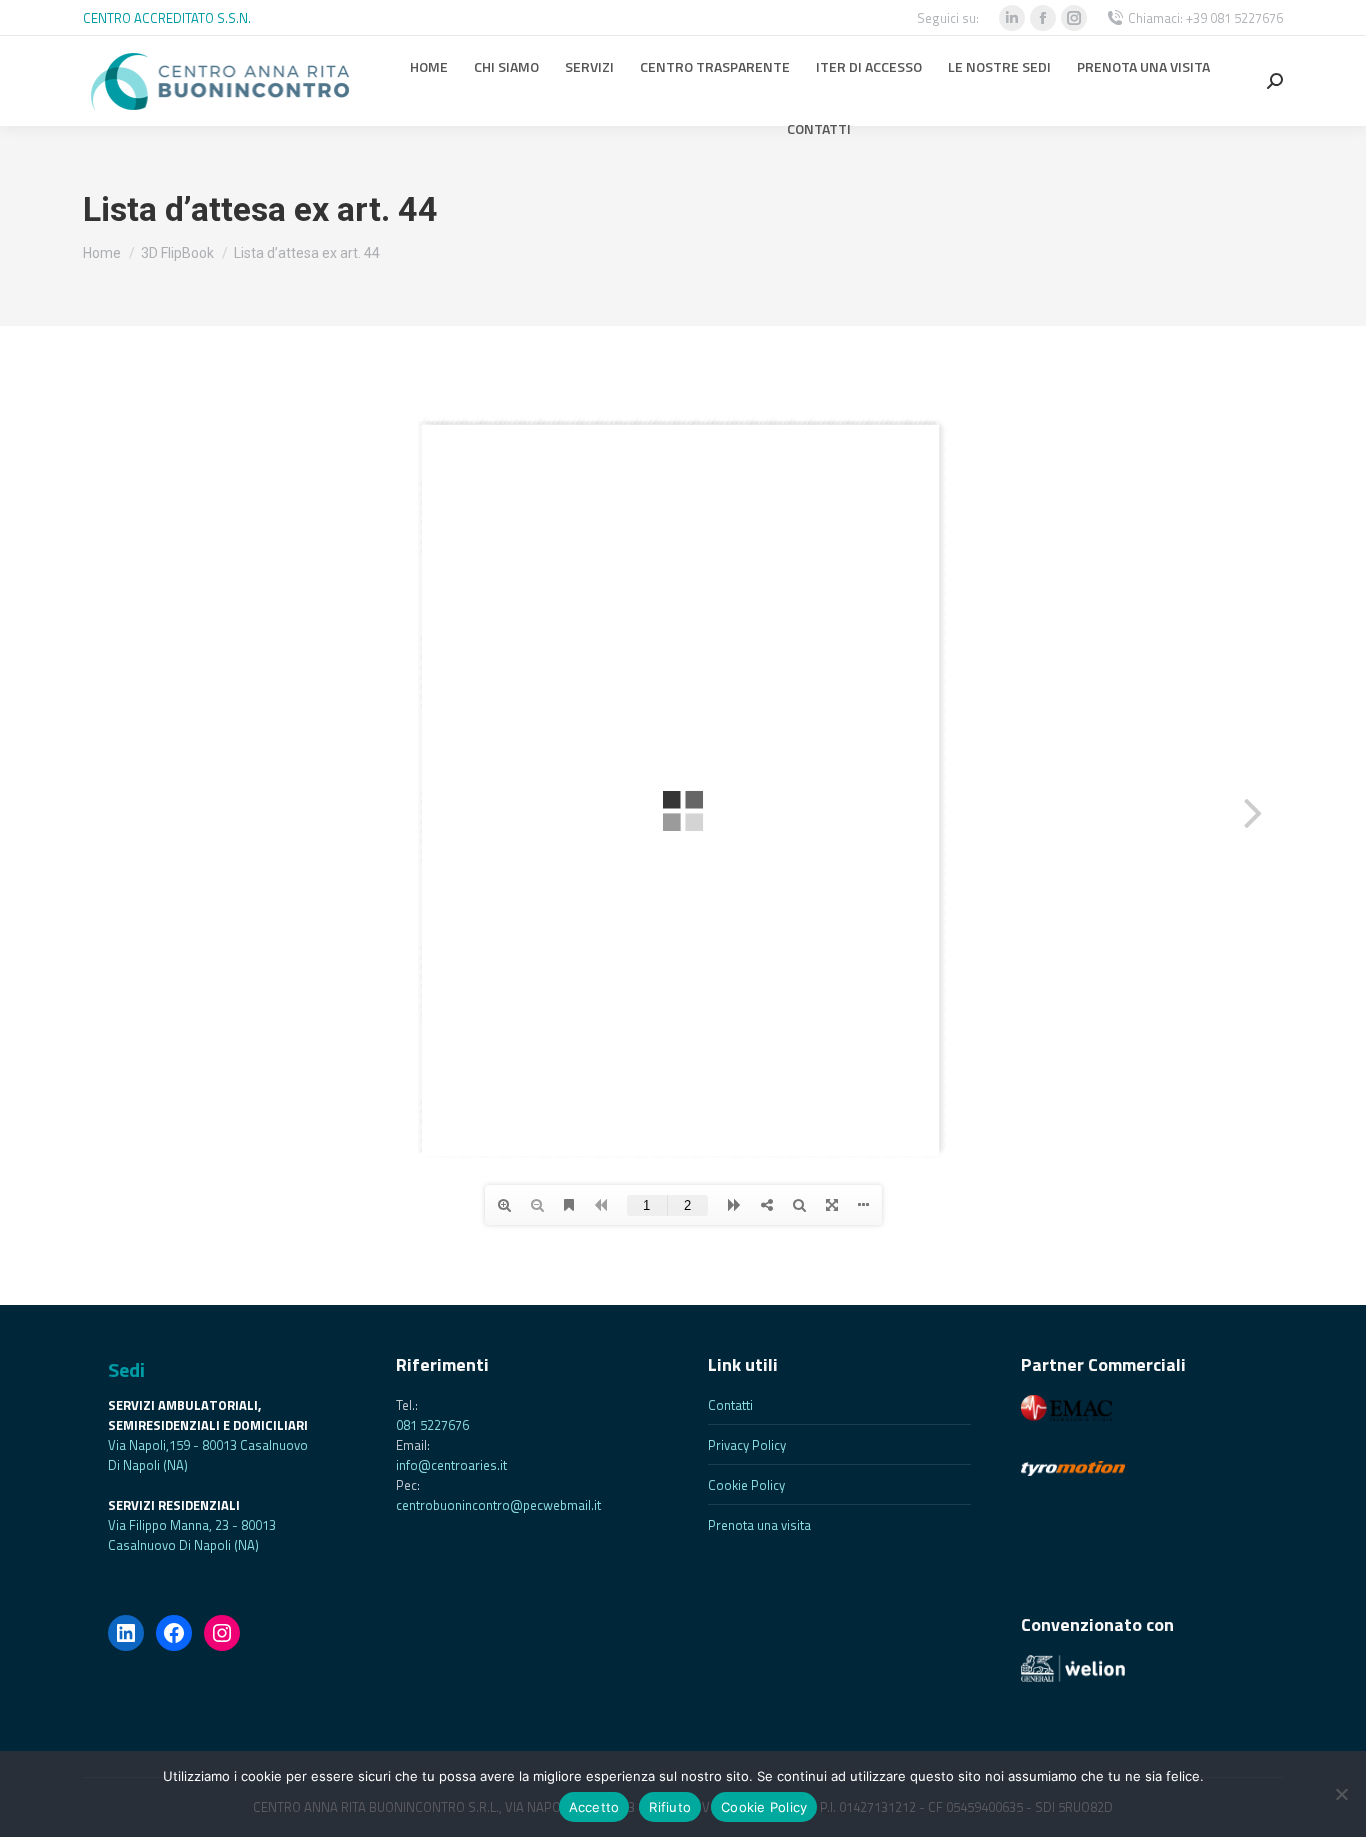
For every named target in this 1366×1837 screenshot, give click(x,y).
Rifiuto (670, 1807)
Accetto (594, 1807)
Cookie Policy (746, 1485)
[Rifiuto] (1341, 1794)
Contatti (730, 1405)
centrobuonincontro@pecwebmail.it (498, 1505)
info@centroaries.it (451, 1465)
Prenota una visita (759, 1525)
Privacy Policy (747, 1445)
